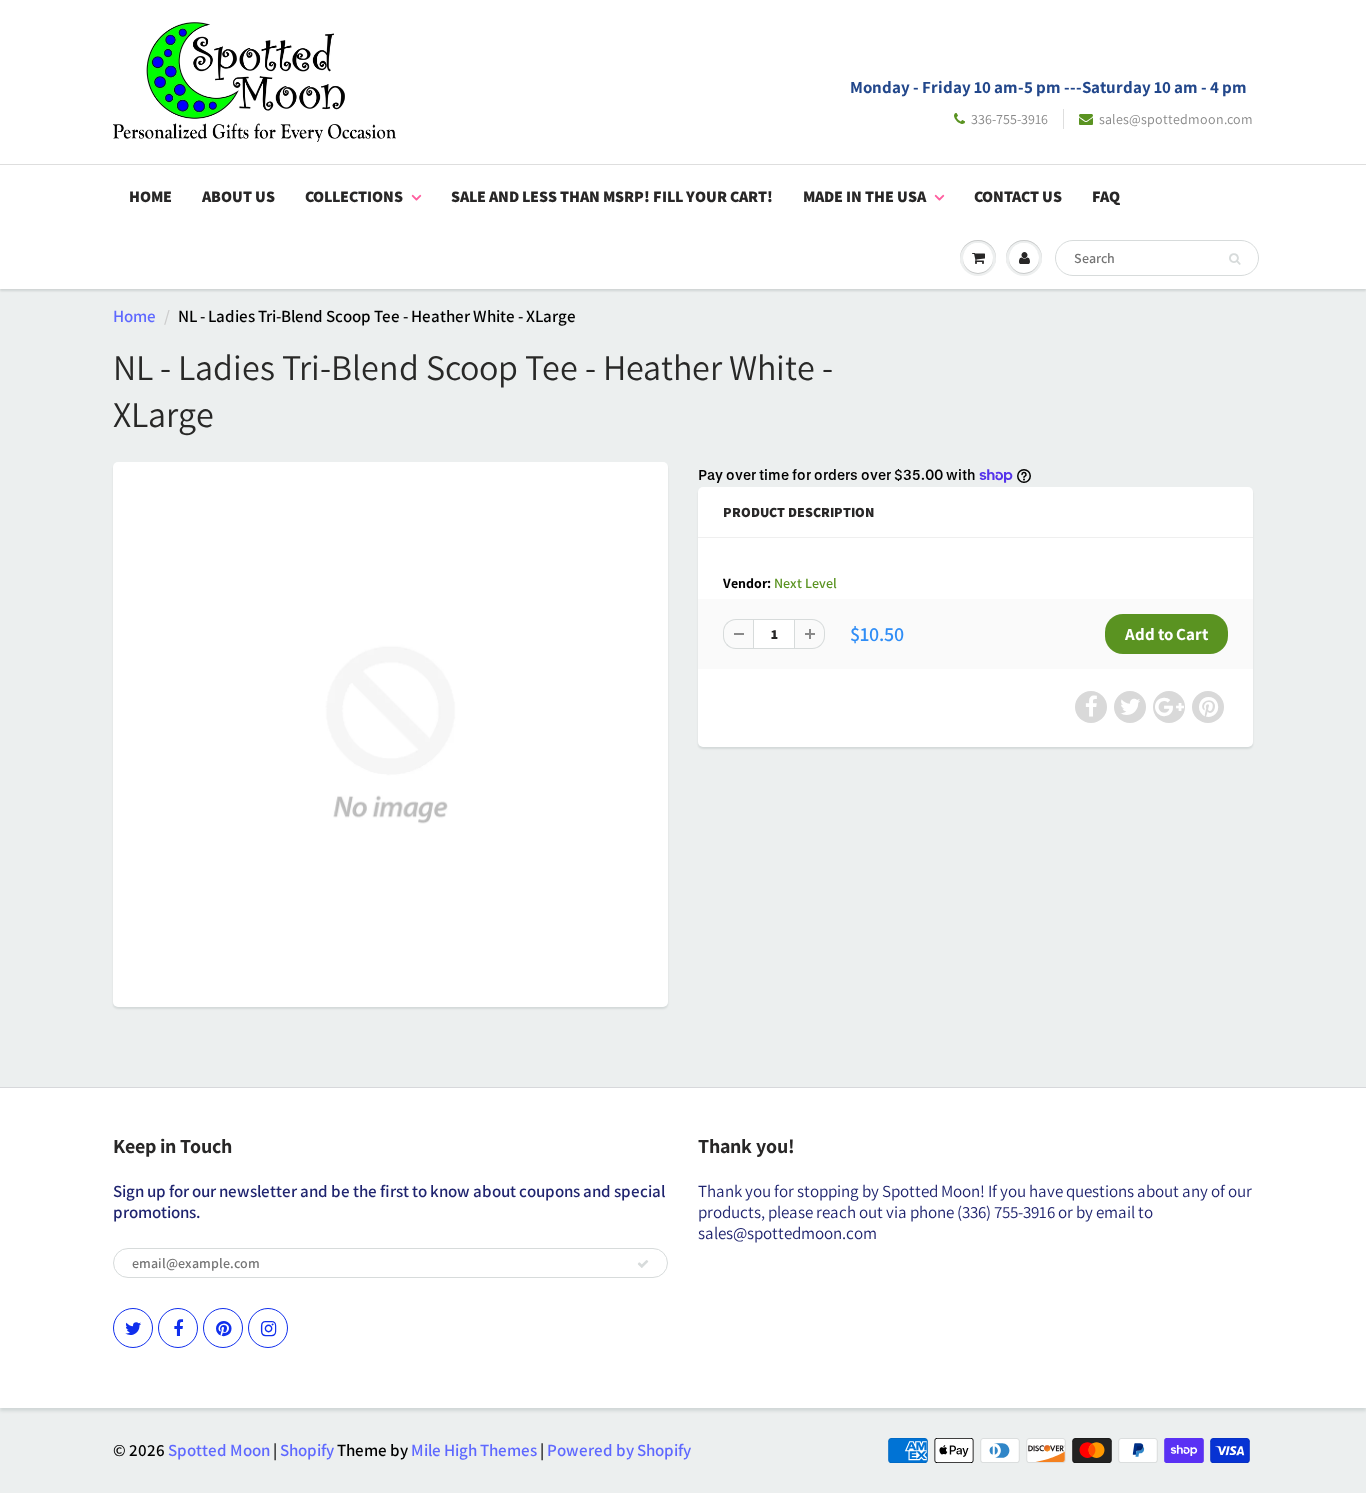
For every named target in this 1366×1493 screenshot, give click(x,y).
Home (150, 196)
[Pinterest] (223, 1328)
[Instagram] (268, 1328)
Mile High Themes (474, 1450)
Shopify (307, 1450)
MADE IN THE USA (864, 196)
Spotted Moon (219, 1450)
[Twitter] (133, 1328)
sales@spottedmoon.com (1176, 119)
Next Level (805, 583)
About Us (238, 196)
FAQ (1106, 196)
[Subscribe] (643, 1264)
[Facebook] (178, 1328)
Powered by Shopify (619, 1450)
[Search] (1234, 259)
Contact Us (1018, 196)
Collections (354, 196)
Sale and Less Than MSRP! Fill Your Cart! (612, 196)
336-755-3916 (1009, 119)
